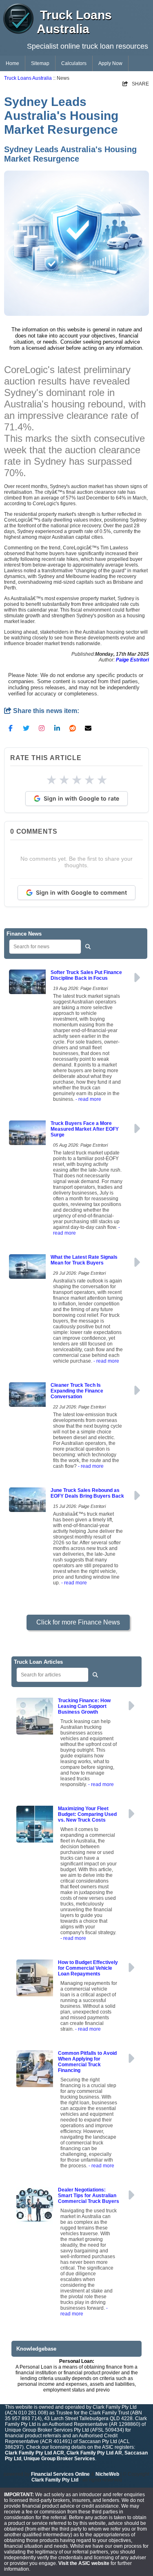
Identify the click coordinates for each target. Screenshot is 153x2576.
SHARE (136, 84)
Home (12, 63)
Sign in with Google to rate (81, 798)
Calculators (74, 63)
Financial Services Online (60, 2474)
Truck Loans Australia (28, 78)
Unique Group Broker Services (59, 2459)
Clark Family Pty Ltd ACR (34, 2453)
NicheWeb (107, 2474)
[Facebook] (11, 728)
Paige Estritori (132, 660)
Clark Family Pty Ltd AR (94, 2453)
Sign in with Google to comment (81, 892)
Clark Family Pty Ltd (55, 2480)
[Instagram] (42, 728)
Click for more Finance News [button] (78, 1622)
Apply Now (110, 63)
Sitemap (40, 63)
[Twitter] (26, 728)
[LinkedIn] (57, 728)
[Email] (88, 728)
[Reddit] (73, 728)
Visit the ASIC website (84, 2563)
